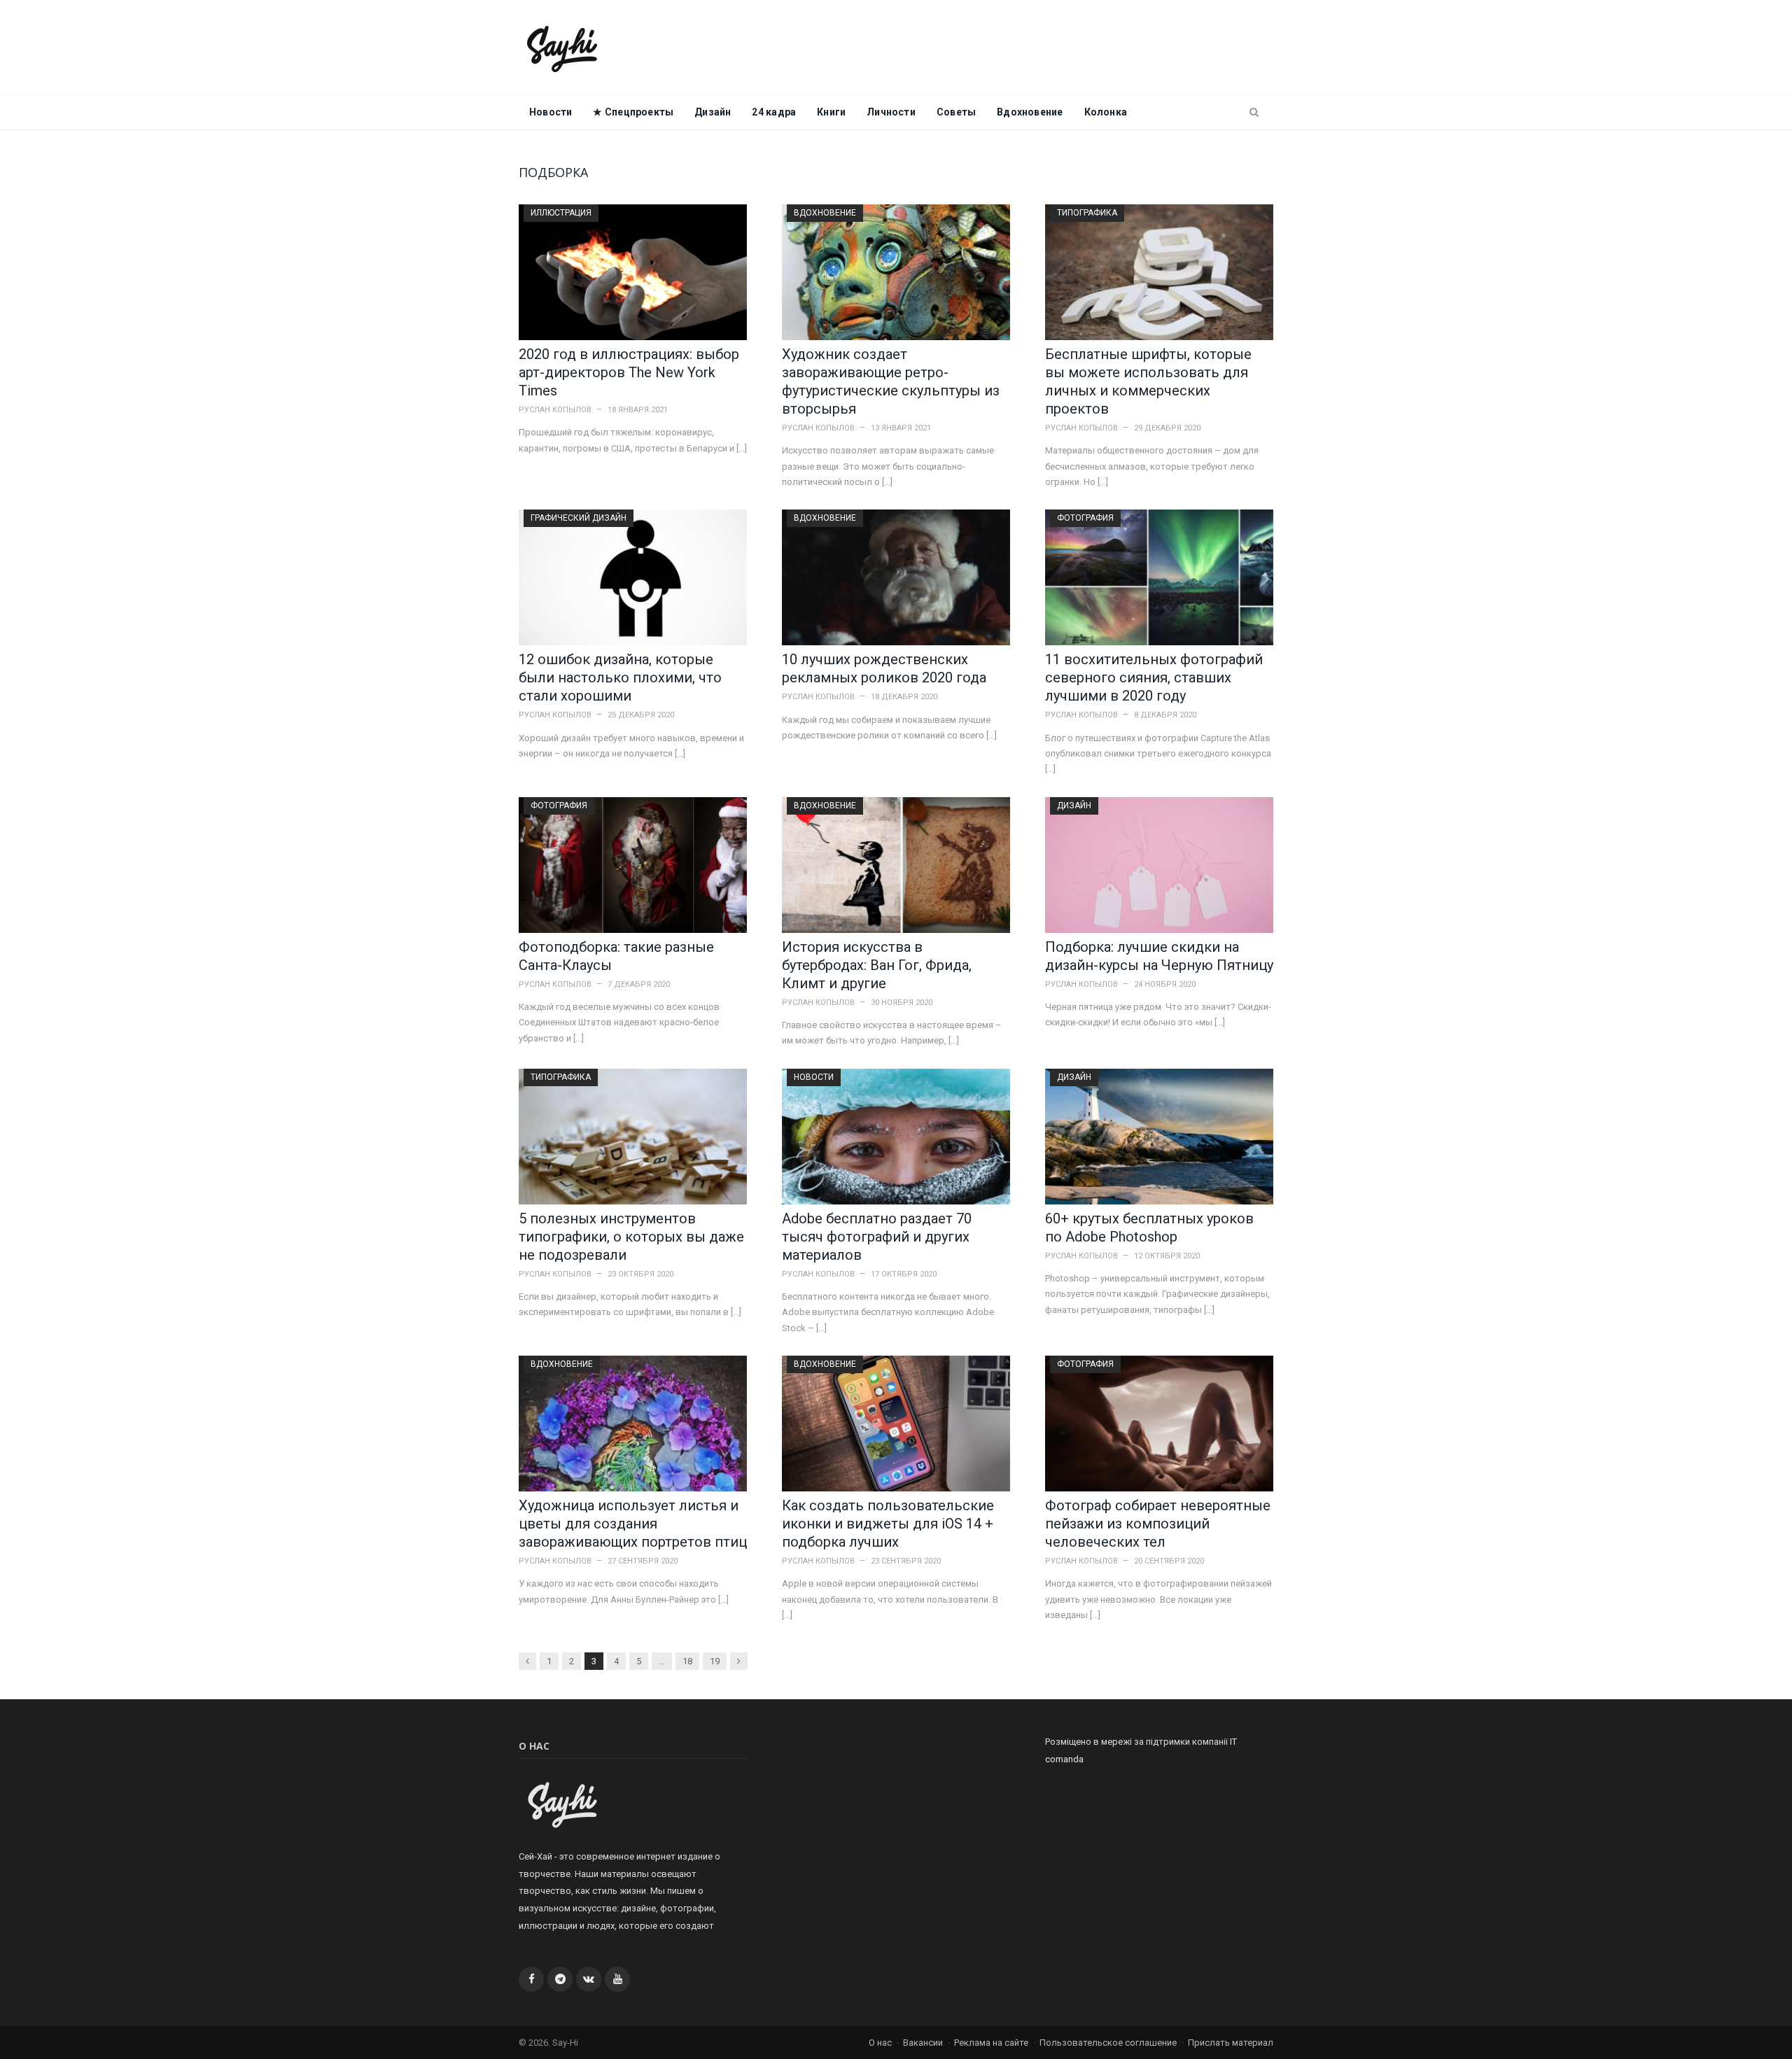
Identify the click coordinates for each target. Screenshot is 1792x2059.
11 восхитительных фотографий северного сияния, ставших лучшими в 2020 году (1154, 677)
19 (715, 1661)
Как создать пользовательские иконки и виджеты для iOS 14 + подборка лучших (888, 1524)
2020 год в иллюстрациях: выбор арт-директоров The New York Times (629, 372)
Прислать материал (1231, 2043)
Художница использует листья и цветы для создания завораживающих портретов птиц (633, 1524)
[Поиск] (1254, 113)
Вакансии (923, 2043)
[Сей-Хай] (562, 47)
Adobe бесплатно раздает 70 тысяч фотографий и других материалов (877, 1237)
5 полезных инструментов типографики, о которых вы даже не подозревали (631, 1237)
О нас (880, 2043)
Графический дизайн (579, 518)
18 (687, 1661)
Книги (831, 112)
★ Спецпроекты (633, 112)
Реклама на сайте (991, 2043)
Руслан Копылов (555, 410)
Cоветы (956, 112)
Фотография (1085, 518)
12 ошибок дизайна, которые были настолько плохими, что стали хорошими (620, 677)
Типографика (1087, 213)
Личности (891, 112)
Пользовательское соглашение (1108, 2043)
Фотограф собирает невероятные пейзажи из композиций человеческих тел (1158, 1524)
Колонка (1106, 112)
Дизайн (713, 112)
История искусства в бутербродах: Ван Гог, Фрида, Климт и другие (877, 965)
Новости (551, 112)
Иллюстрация (561, 213)
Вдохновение (1030, 112)
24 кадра (774, 112)
